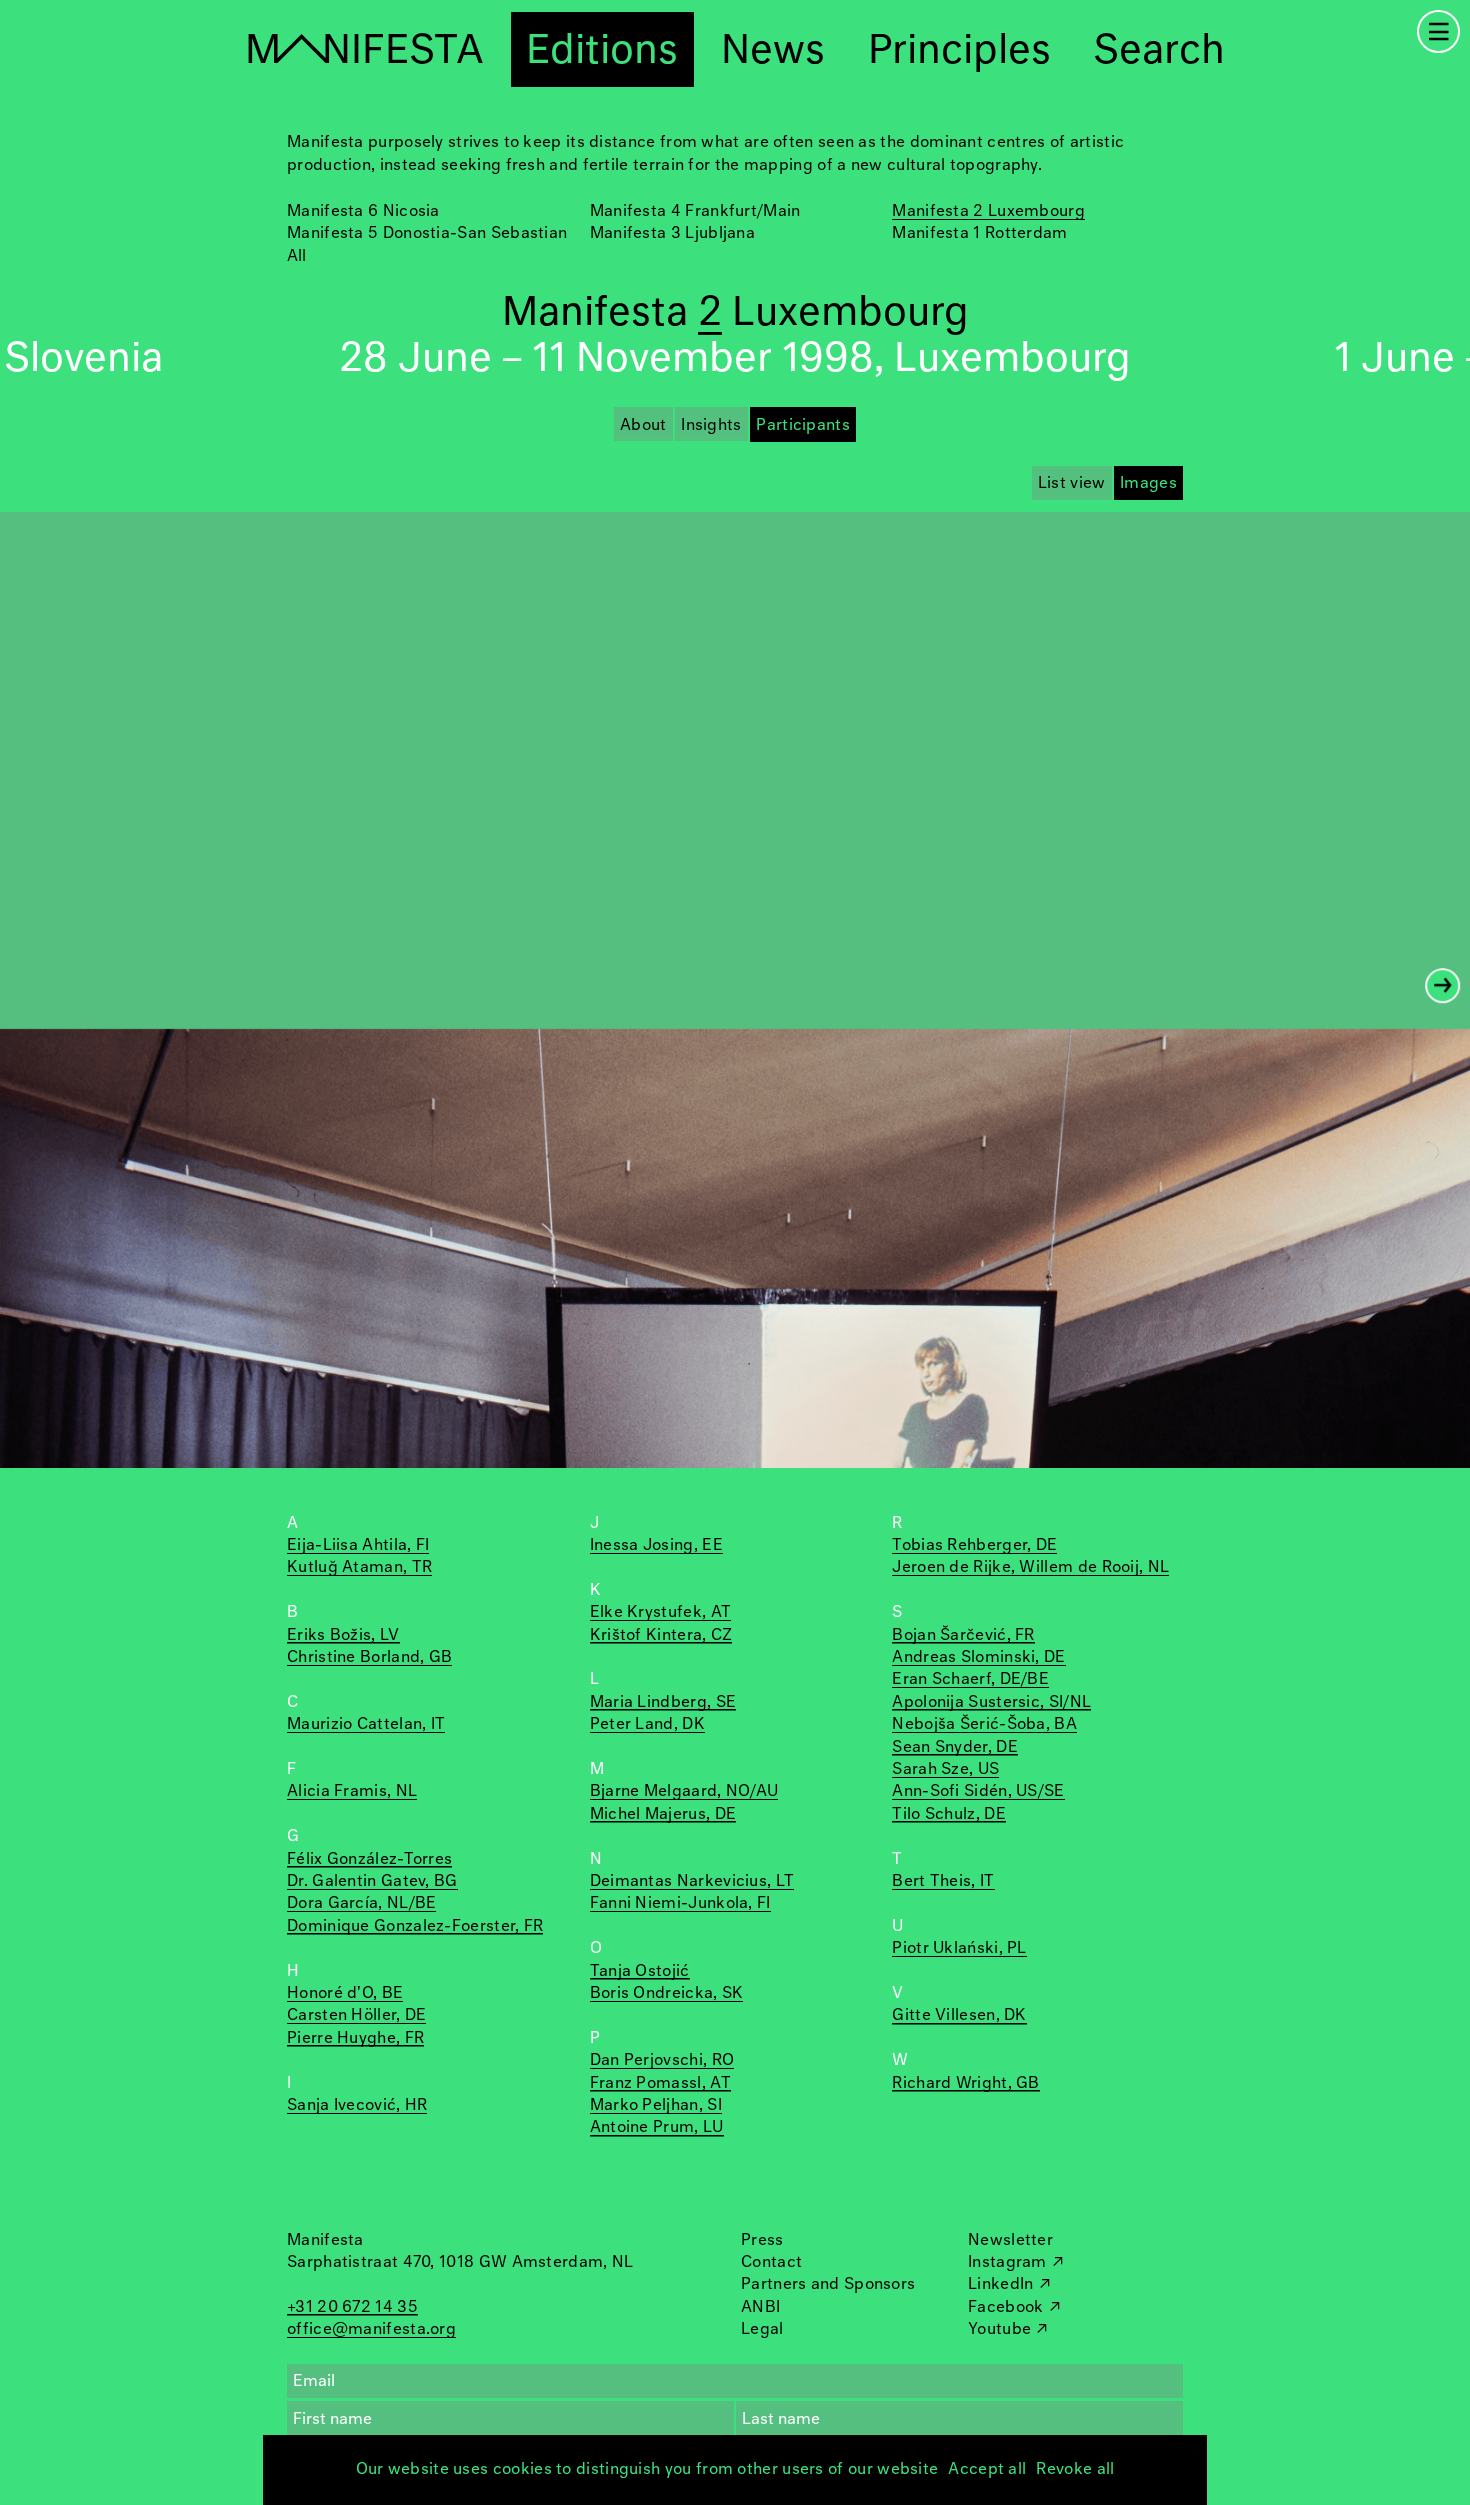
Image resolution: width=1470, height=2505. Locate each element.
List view (1072, 483)
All (296, 256)
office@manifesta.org (371, 2329)
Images (1148, 483)
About (643, 425)
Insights (711, 425)
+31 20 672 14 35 (352, 2307)
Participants (803, 425)
